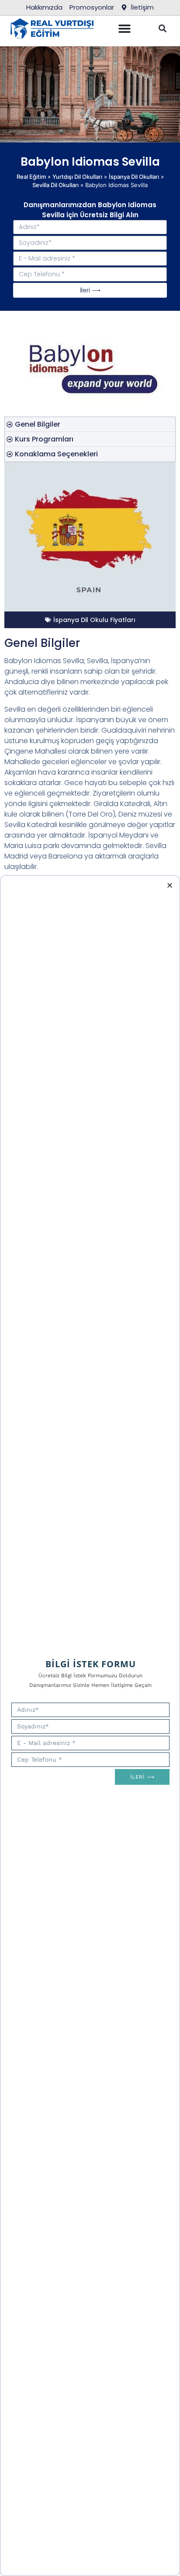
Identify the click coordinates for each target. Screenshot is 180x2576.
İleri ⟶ (90, 290)
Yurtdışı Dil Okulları (77, 177)
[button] (162, 29)
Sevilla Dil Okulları (55, 185)
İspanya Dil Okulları (134, 177)
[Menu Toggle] (125, 28)
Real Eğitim (31, 177)
